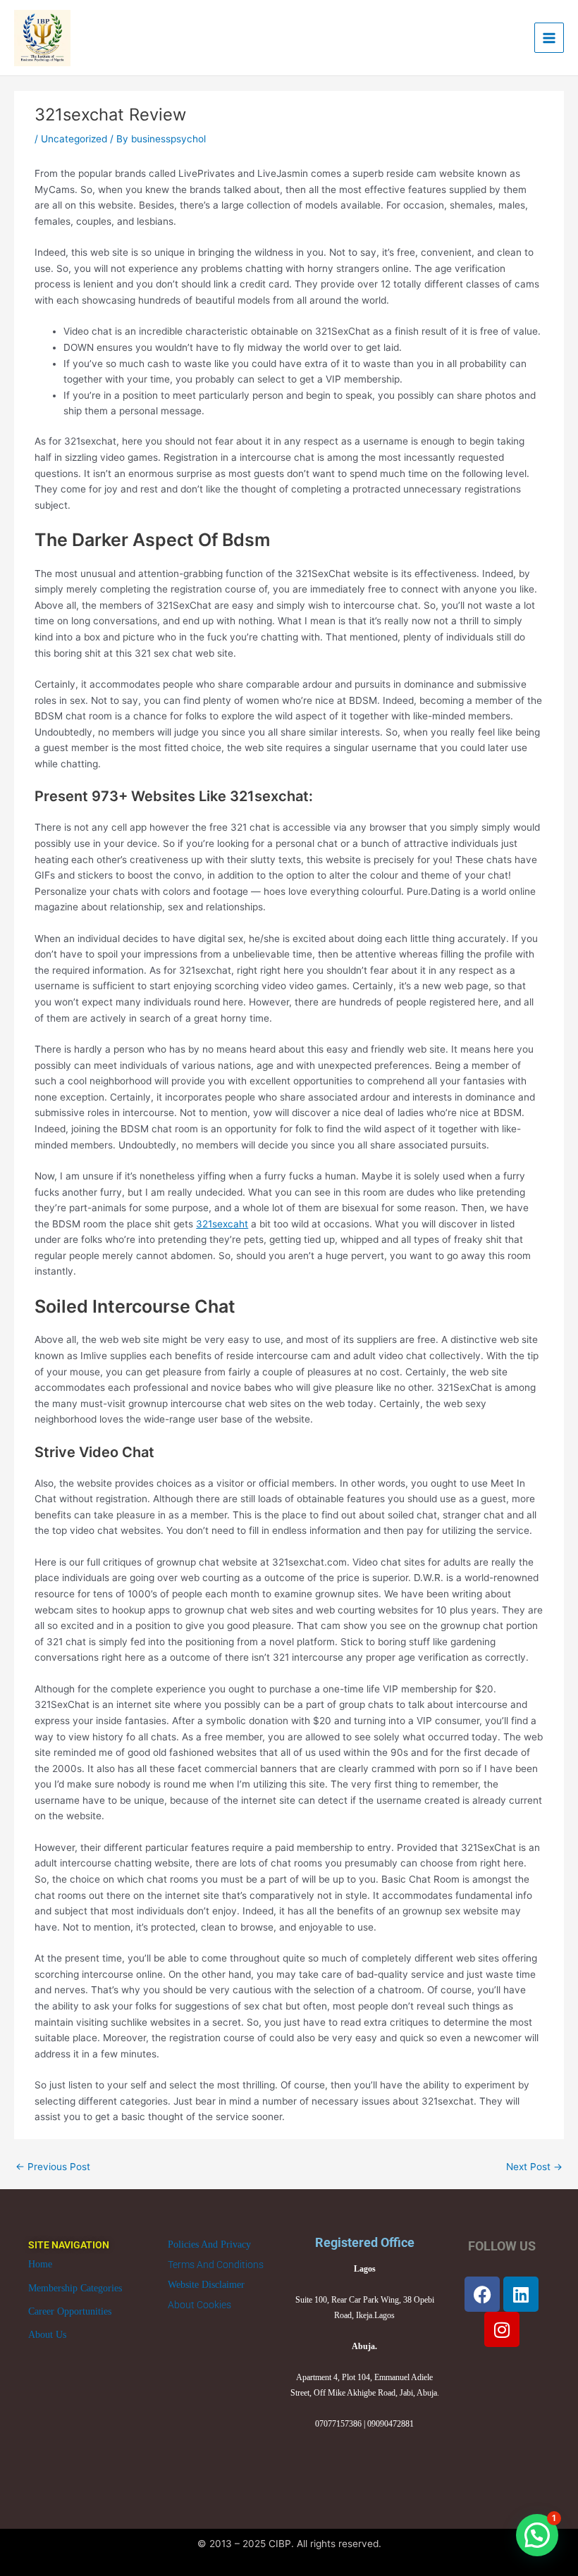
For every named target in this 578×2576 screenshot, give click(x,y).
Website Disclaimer (206, 2285)
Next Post (534, 2167)
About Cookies (199, 2305)
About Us (47, 2335)
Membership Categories (75, 2288)
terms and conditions (216, 2265)
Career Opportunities (70, 2311)
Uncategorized (74, 139)
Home (40, 2264)
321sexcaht (222, 1224)
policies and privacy (209, 2244)
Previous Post (53, 2167)
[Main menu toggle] (549, 38)
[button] (537, 2535)
